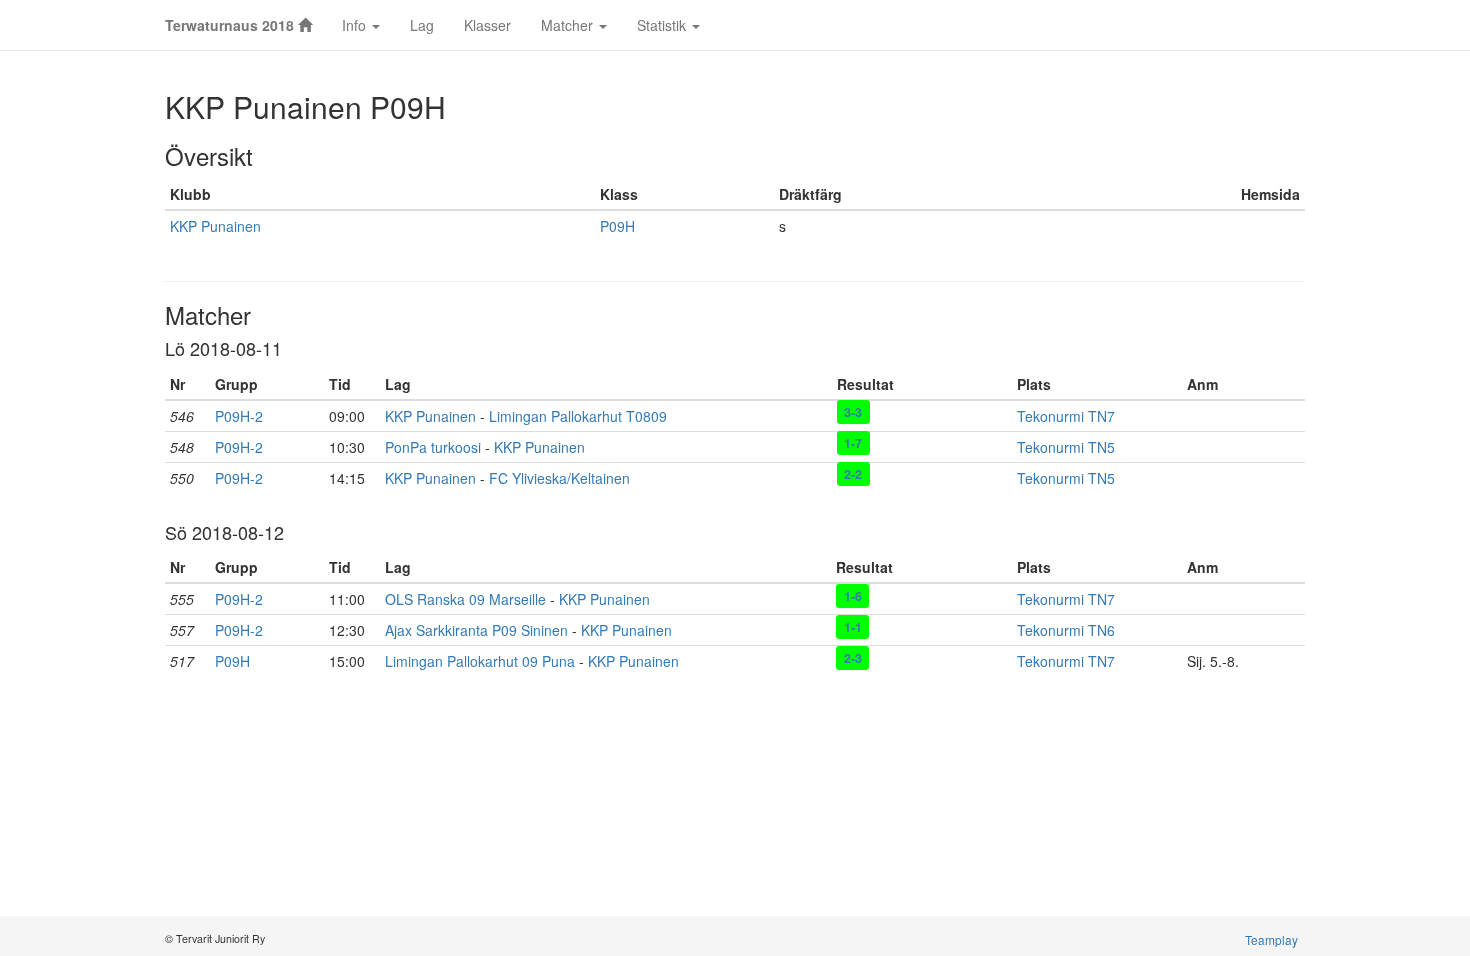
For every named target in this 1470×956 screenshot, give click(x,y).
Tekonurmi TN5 (1066, 447)
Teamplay (1271, 939)
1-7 (853, 443)
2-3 (853, 657)
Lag (422, 25)
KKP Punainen (215, 226)
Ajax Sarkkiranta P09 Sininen (476, 630)
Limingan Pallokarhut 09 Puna (480, 661)
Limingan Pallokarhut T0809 (578, 416)
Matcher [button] (569, 25)
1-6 (853, 595)
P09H (617, 226)
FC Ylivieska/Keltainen (559, 478)
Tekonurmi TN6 (1066, 630)
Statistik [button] (663, 25)
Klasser (487, 25)
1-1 (853, 626)
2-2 (853, 474)
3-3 (853, 412)
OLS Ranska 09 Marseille (465, 599)
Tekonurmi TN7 (1066, 416)
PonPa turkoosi (433, 447)
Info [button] (356, 25)
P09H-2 (239, 416)
